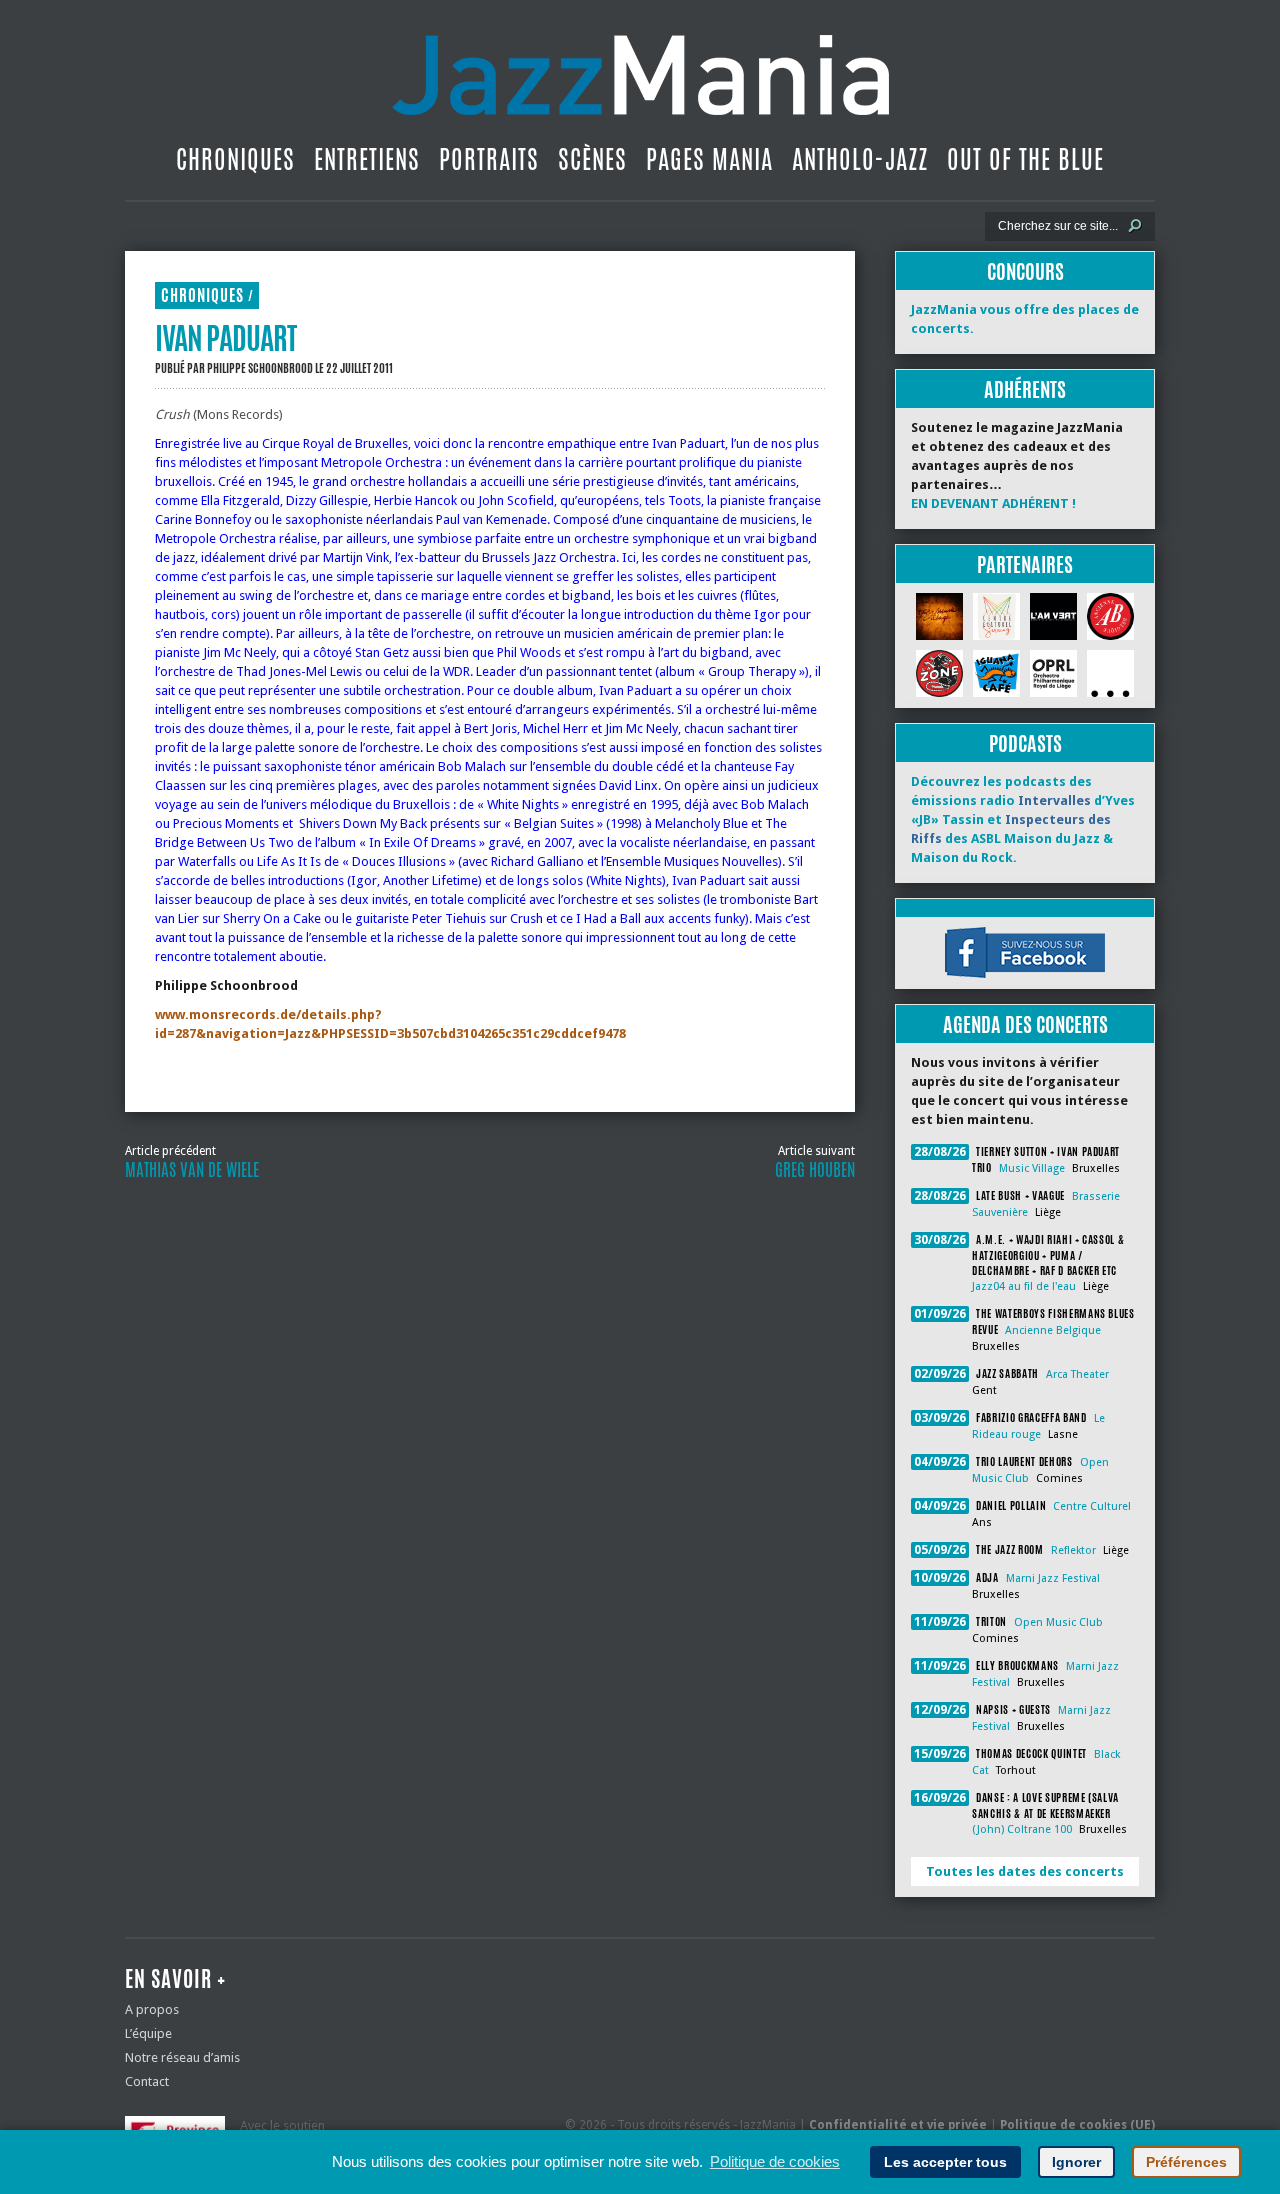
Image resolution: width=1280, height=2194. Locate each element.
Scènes (592, 159)
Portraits (489, 159)
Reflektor (1073, 1550)
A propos (152, 2009)
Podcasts (1025, 743)
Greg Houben (815, 1170)
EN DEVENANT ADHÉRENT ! (993, 503)
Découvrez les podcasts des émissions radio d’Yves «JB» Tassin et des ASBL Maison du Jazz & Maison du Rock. (1023, 819)
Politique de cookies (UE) (1077, 2125)
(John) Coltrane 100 (1022, 1829)
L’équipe (148, 2033)
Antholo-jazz (860, 159)
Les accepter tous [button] (945, 2162)
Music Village (1032, 1168)
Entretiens (367, 159)
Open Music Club (1058, 1622)
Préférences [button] (1186, 2162)
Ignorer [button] (1076, 2162)
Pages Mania (709, 159)
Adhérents (1025, 389)
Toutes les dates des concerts (1025, 1871)
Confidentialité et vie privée (898, 2125)
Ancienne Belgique (1053, 1330)
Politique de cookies (775, 2161)
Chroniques (235, 159)
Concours (1025, 271)
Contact (147, 2081)
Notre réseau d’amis (182, 2057)
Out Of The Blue (1025, 159)
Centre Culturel (1092, 1506)
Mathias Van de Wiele (192, 1170)
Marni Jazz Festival (1053, 1578)
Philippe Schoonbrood (260, 368)
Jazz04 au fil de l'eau (1024, 1286)
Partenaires (1025, 564)
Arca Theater (1077, 1374)
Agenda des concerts (1025, 1024)
